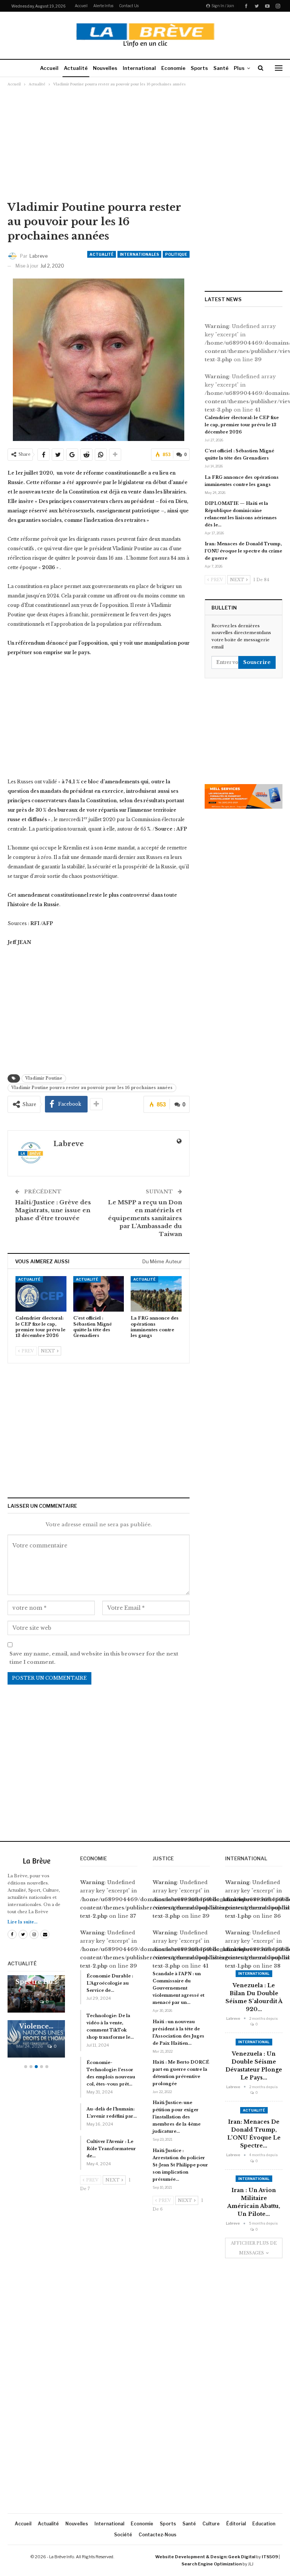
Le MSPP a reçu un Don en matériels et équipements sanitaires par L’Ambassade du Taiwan (145, 1218)
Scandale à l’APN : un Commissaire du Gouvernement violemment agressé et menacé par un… (178, 1988)
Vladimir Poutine (44, 1078)
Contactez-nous (157, 2535)
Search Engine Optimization (212, 2564)
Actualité (76, 68)
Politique (176, 254)
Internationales (139, 254)
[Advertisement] (145, 143)
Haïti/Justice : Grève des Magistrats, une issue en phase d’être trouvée (53, 1210)
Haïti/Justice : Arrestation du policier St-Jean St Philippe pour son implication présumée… (180, 2165)
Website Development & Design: (191, 2557)
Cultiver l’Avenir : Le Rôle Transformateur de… (111, 2149)
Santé (221, 68)
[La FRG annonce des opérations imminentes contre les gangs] (156, 1294)
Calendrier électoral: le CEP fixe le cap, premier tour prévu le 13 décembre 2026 (242, 425)
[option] (36, 2020)
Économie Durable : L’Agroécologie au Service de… (110, 1983)
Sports (199, 68)
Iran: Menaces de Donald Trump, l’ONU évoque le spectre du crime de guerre (243, 551)
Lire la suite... (22, 1922)
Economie (173, 68)
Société (123, 2535)
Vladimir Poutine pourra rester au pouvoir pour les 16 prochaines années (92, 1088)
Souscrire (257, 662)
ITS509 (270, 2557)
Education (264, 2524)
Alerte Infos (103, 6)
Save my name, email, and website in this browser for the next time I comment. (94, 1658)
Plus (239, 68)
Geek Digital (242, 2557)
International (139, 68)
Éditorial (236, 2524)
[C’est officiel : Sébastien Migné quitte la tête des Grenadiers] (99, 1294)
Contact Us (129, 6)
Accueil (81, 6)
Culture (211, 2524)
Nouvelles (105, 68)
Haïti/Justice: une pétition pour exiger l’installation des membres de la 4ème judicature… (177, 2117)
